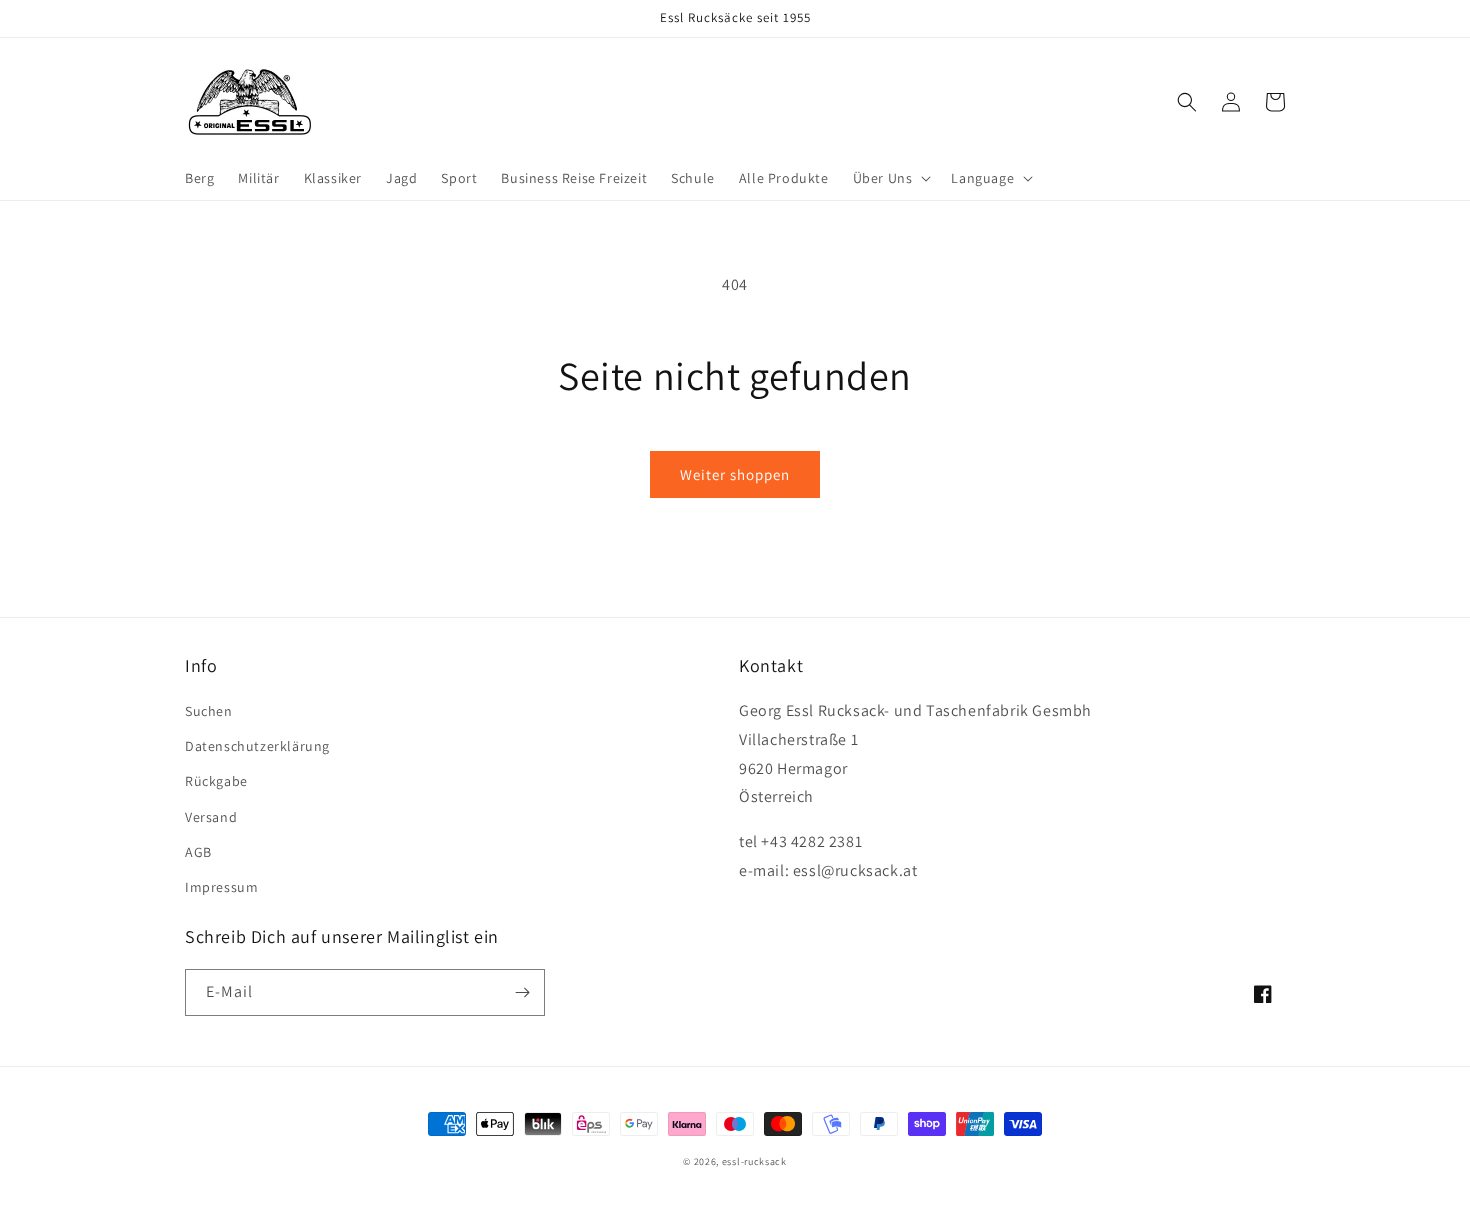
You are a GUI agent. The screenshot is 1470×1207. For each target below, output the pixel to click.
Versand (211, 817)
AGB (198, 852)
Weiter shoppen (735, 474)
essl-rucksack (754, 1161)
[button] (890, 178)
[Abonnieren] (522, 992)
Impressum (221, 887)
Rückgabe (216, 781)
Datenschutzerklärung (257, 746)
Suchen (209, 711)
